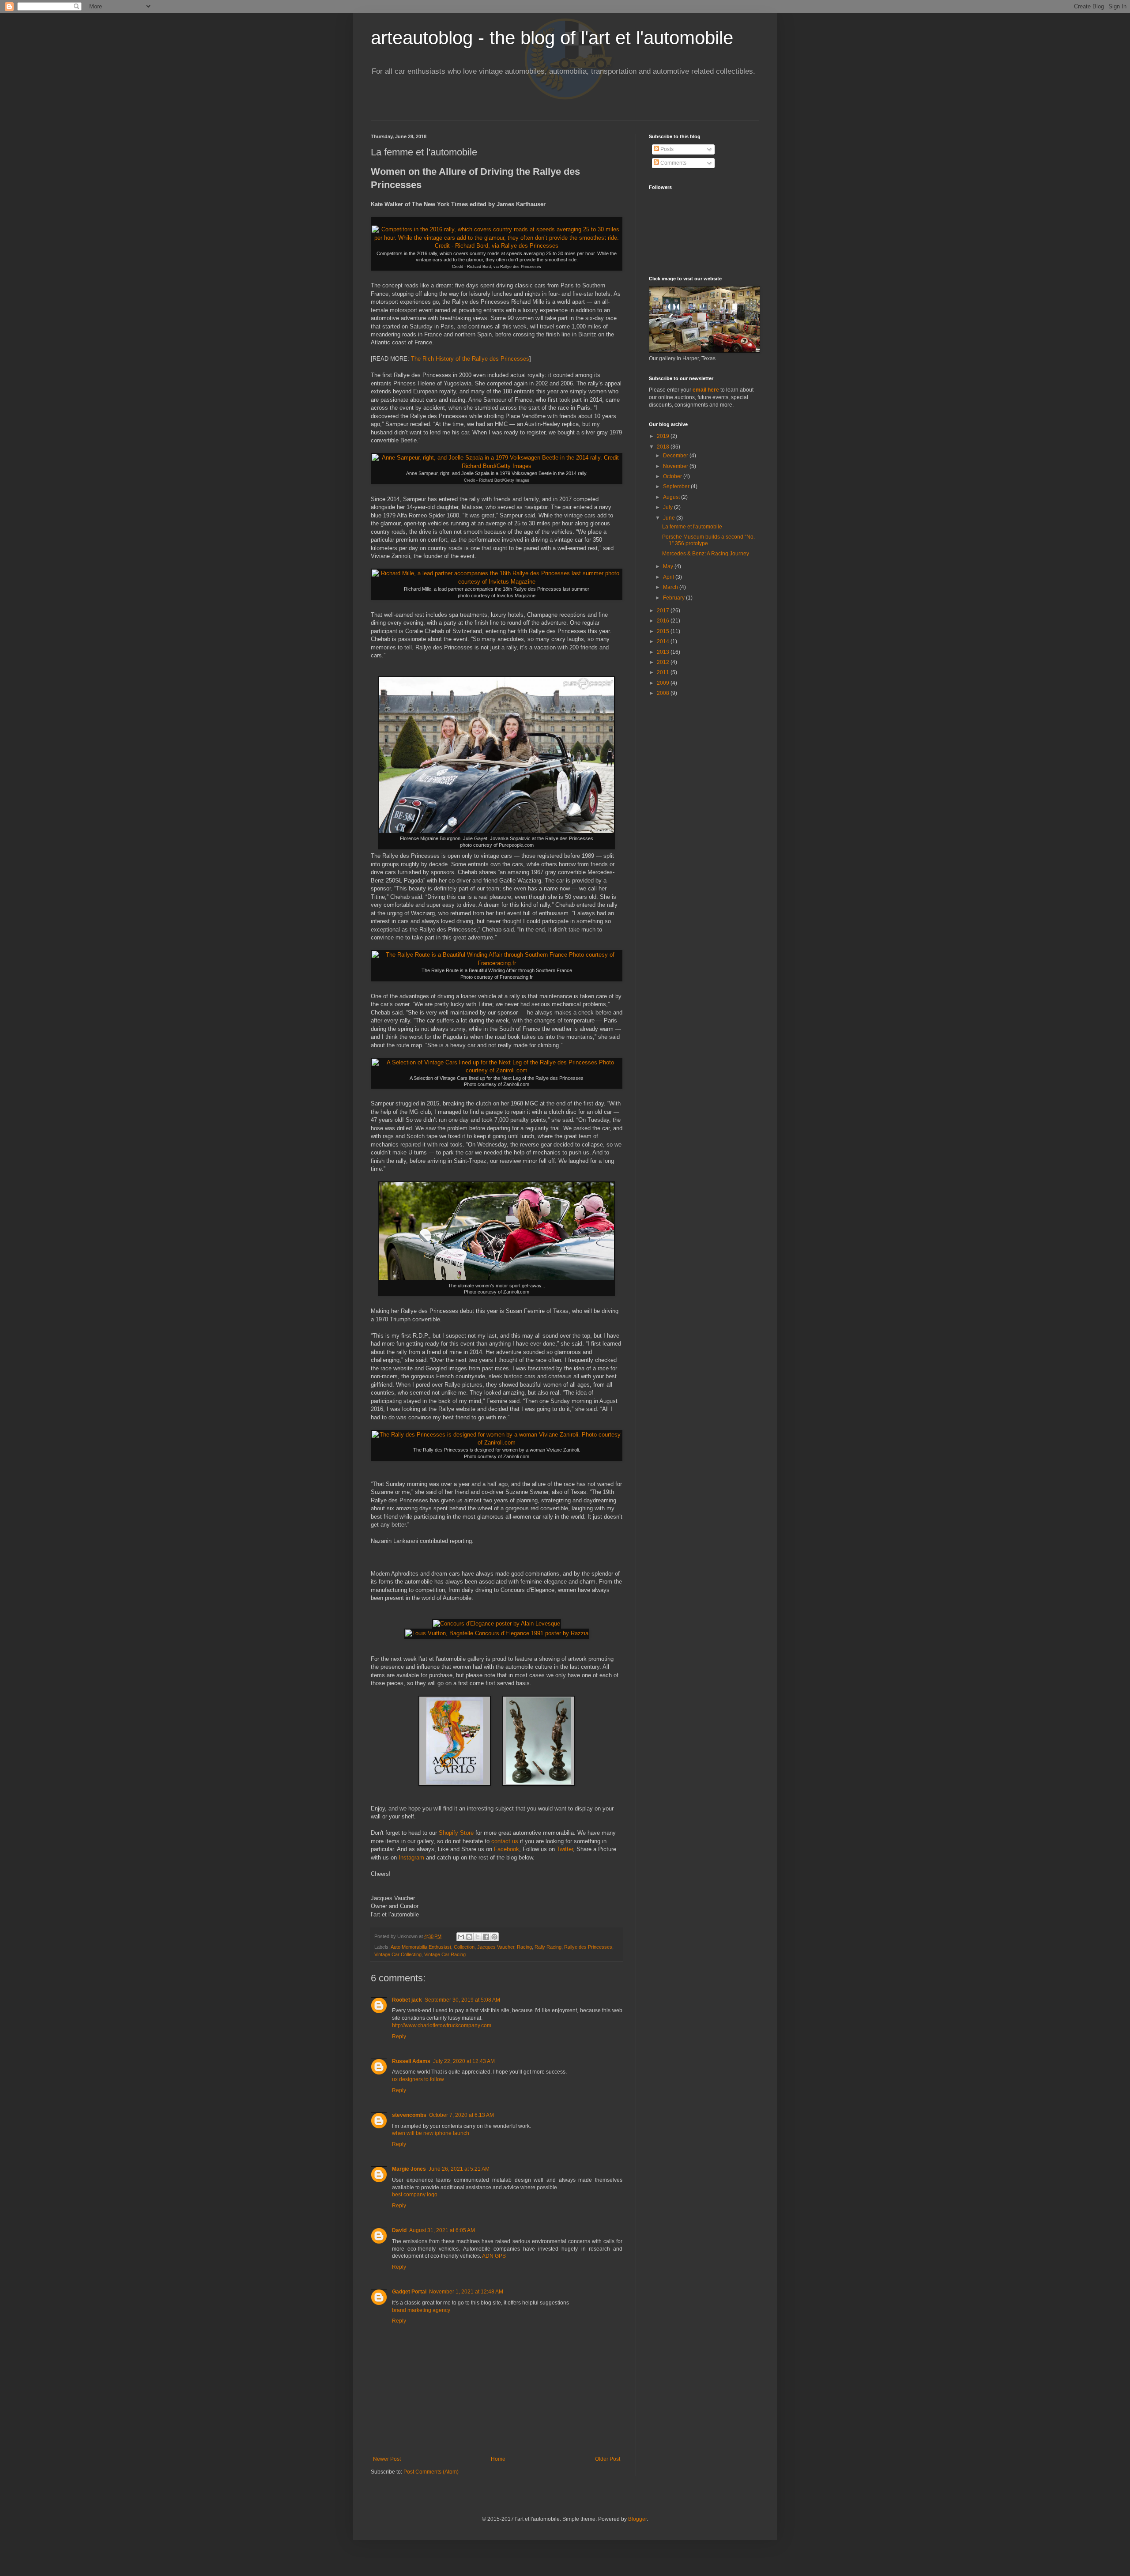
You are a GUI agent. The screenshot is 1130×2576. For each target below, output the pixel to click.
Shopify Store (456, 1833)
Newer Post (387, 2459)
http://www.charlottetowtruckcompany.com (442, 2025)
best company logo (415, 2195)
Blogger (637, 2519)
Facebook (507, 1849)
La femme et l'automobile (692, 527)
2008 (664, 693)
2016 (664, 621)
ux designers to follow (418, 2079)
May (669, 566)
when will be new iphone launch (431, 2133)
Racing (524, 1947)
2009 (664, 683)
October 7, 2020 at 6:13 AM (461, 2115)
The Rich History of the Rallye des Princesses (470, 359)
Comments (673, 163)
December (676, 456)
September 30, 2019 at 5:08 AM (462, 2000)
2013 (664, 652)
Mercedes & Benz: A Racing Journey (706, 554)
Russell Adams (411, 2061)
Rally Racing (548, 1947)
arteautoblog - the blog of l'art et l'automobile (552, 38)
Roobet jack (407, 2000)
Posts (666, 149)
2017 (664, 611)
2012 (664, 662)
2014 (664, 641)
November (676, 466)
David (399, 2230)
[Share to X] (478, 1937)
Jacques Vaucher (496, 1947)
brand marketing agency (421, 2310)
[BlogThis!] (469, 1937)
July (669, 507)
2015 (664, 631)
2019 (664, 436)
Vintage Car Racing (445, 1954)
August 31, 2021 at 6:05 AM (442, 2230)
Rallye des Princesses (588, 1947)
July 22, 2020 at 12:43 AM (464, 2061)
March (671, 587)
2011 (664, 672)
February (674, 598)
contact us (505, 1841)
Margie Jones (409, 2169)
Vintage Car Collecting (398, 1954)
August (672, 497)
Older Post (608, 2459)
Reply (399, 2037)
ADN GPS (494, 2256)
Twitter (565, 1849)
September (677, 487)
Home (498, 2459)
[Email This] (461, 1937)
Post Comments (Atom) (431, 2472)
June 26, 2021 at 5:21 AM (459, 2169)
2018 (664, 447)
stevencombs (409, 2115)
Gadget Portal (409, 2292)
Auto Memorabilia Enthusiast (421, 1947)
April (669, 577)
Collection (464, 1947)
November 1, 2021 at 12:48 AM (466, 2292)
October (673, 476)
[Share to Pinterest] (494, 1937)
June (670, 518)
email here (706, 390)
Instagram (411, 1858)
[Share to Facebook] (486, 1937)
